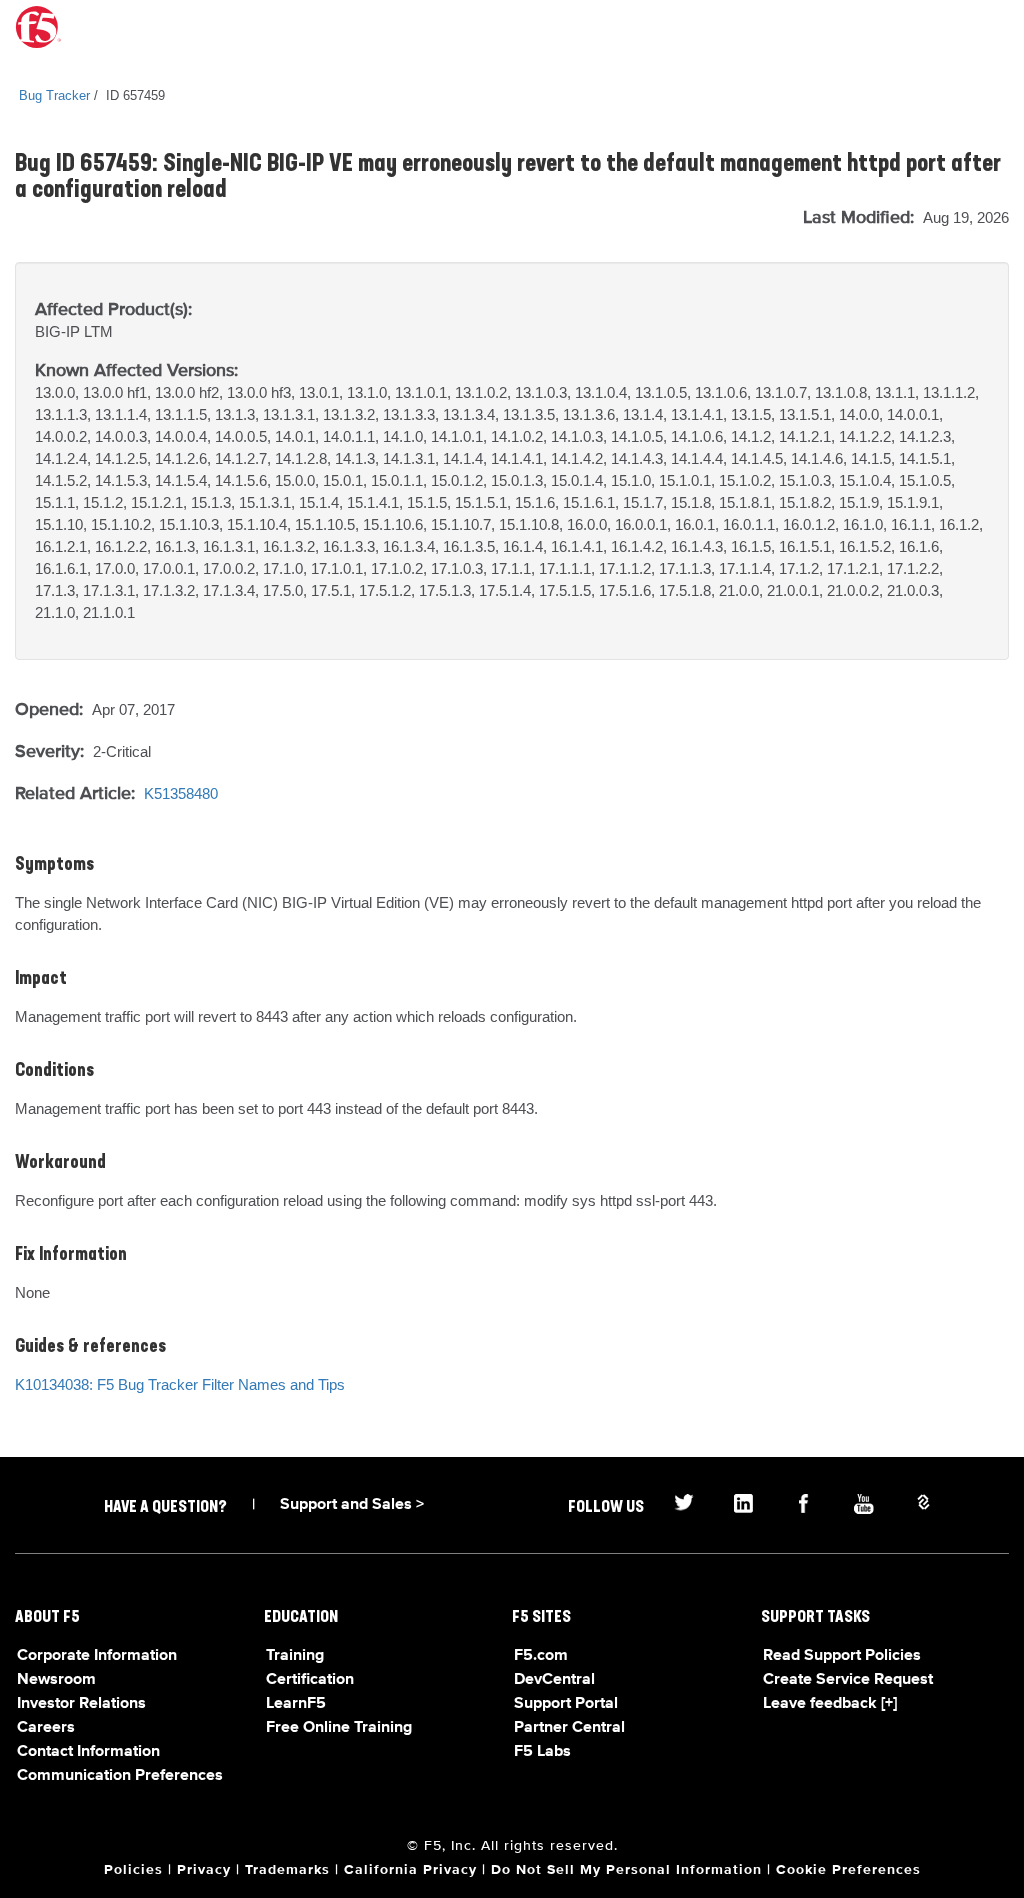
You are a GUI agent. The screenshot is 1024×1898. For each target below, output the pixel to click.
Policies (133, 1870)
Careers (46, 1728)
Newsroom (56, 1680)
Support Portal (566, 1704)
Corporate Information (97, 1656)
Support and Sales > (352, 1505)
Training (295, 1656)
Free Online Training (339, 1728)
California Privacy (410, 1870)
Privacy (204, 1870)
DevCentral (554, 1680)
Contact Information (88, 1752)
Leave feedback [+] (830, 1704)
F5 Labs (542, 1752)
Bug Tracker (54, 95)
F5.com (541, 1656)
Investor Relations (81, 1704)
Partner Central (569, 1728)
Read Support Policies (842, 1656)
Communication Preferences (120, 1776)
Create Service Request (848, 1680)
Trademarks (287, 1870)
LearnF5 (296, 1704)
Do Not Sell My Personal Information (626, 1870)
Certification (310, 1680)
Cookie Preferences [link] (848, 1870)
